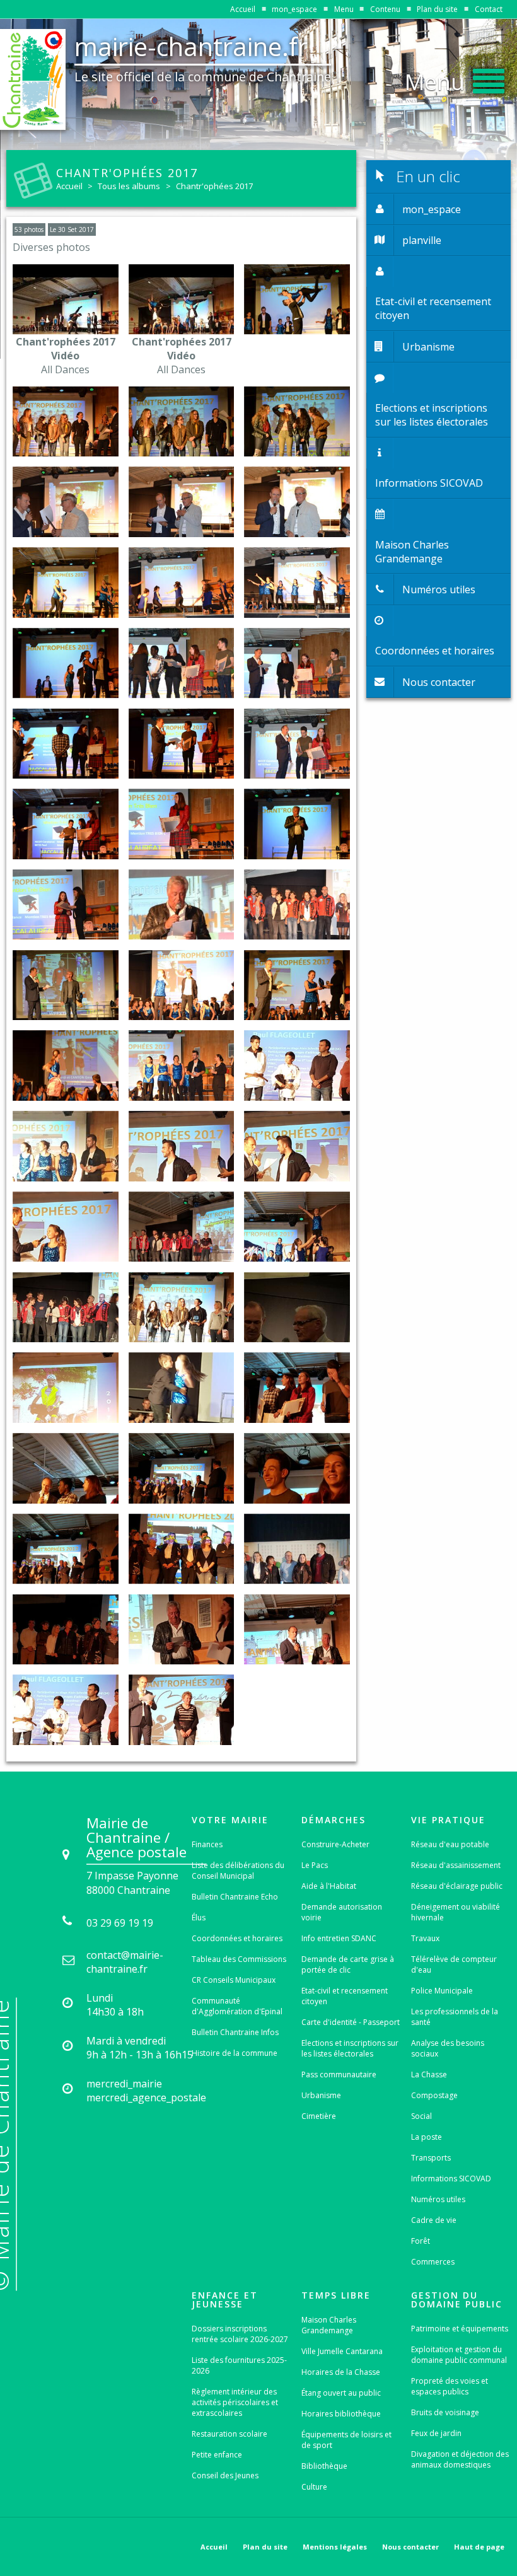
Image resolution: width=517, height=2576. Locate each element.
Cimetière (319, 2116)
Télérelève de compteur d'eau (454, 1964)
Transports (431, 2158)
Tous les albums (129, 186)
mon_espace (294, 9)
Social (421, 2116)
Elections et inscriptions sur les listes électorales (350, 2048)
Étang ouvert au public (341, 2393)
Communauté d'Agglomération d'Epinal (237, 2006)
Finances (207, 1844)
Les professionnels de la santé (455, 2017)
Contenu (385, 9)
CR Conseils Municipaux (234, 1980)
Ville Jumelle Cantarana (342, 2351)
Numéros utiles (438, 2199)
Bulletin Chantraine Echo (235, 1897)
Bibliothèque (324, 2466)
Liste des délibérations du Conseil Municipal (238, 1871)
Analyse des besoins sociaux (448, 2048)
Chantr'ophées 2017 (214, 186)
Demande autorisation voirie (342, 1912)
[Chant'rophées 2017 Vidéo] (66, 299)
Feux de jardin (436, 2433)
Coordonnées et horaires (237, 1938)
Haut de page (479, 2547)
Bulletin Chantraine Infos (235, 2032)
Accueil (243, 9)
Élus (199, 1917)
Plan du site (437, 9)
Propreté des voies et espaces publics (450, 2386)
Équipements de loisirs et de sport (346, 2440)
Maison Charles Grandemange (329, 2325)
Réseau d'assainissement (456, 1865)
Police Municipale (442, 1991)
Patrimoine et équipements (460, 2329)
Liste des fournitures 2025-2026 (239, 2365)
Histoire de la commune (235, 2053)
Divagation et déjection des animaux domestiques (460, 2459)
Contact (489, 9)
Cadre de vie (434, 2220)
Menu (344, 9)
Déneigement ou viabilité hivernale (456, 1912)
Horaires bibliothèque (341, 2414)
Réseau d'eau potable (450, 1844)
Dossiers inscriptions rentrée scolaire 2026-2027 (240, 2334)
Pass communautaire (339, 2074)
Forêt (421, 2241)
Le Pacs (315, 1865)
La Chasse (429, 2074)
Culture (314, 2487)
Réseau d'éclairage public (457, 1886)
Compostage (434, 2095)
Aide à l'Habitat (329, 1886)
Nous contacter (410, 2547)
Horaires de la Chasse (341, 2372)
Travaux (425, 1938)
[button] (455, 78)
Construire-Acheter (335, 1844)
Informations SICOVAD (451, 2179)
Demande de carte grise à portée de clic (348, 1964)
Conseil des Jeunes (225, 2475)
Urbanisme (321, 2095)
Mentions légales (335, 2547)
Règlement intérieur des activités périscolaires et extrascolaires (235, 2402)
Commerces (433, 2262)
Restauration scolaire (229, 2434)
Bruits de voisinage (445, 2412)
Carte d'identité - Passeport (351, 2022)
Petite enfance (217, 2455)
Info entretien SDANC (339, 1938)
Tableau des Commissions (239, 1959)
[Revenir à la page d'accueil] (33, 79)
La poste (427, 2137)
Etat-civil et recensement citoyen (345, 1996)
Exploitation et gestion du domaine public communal (459, 2355)
